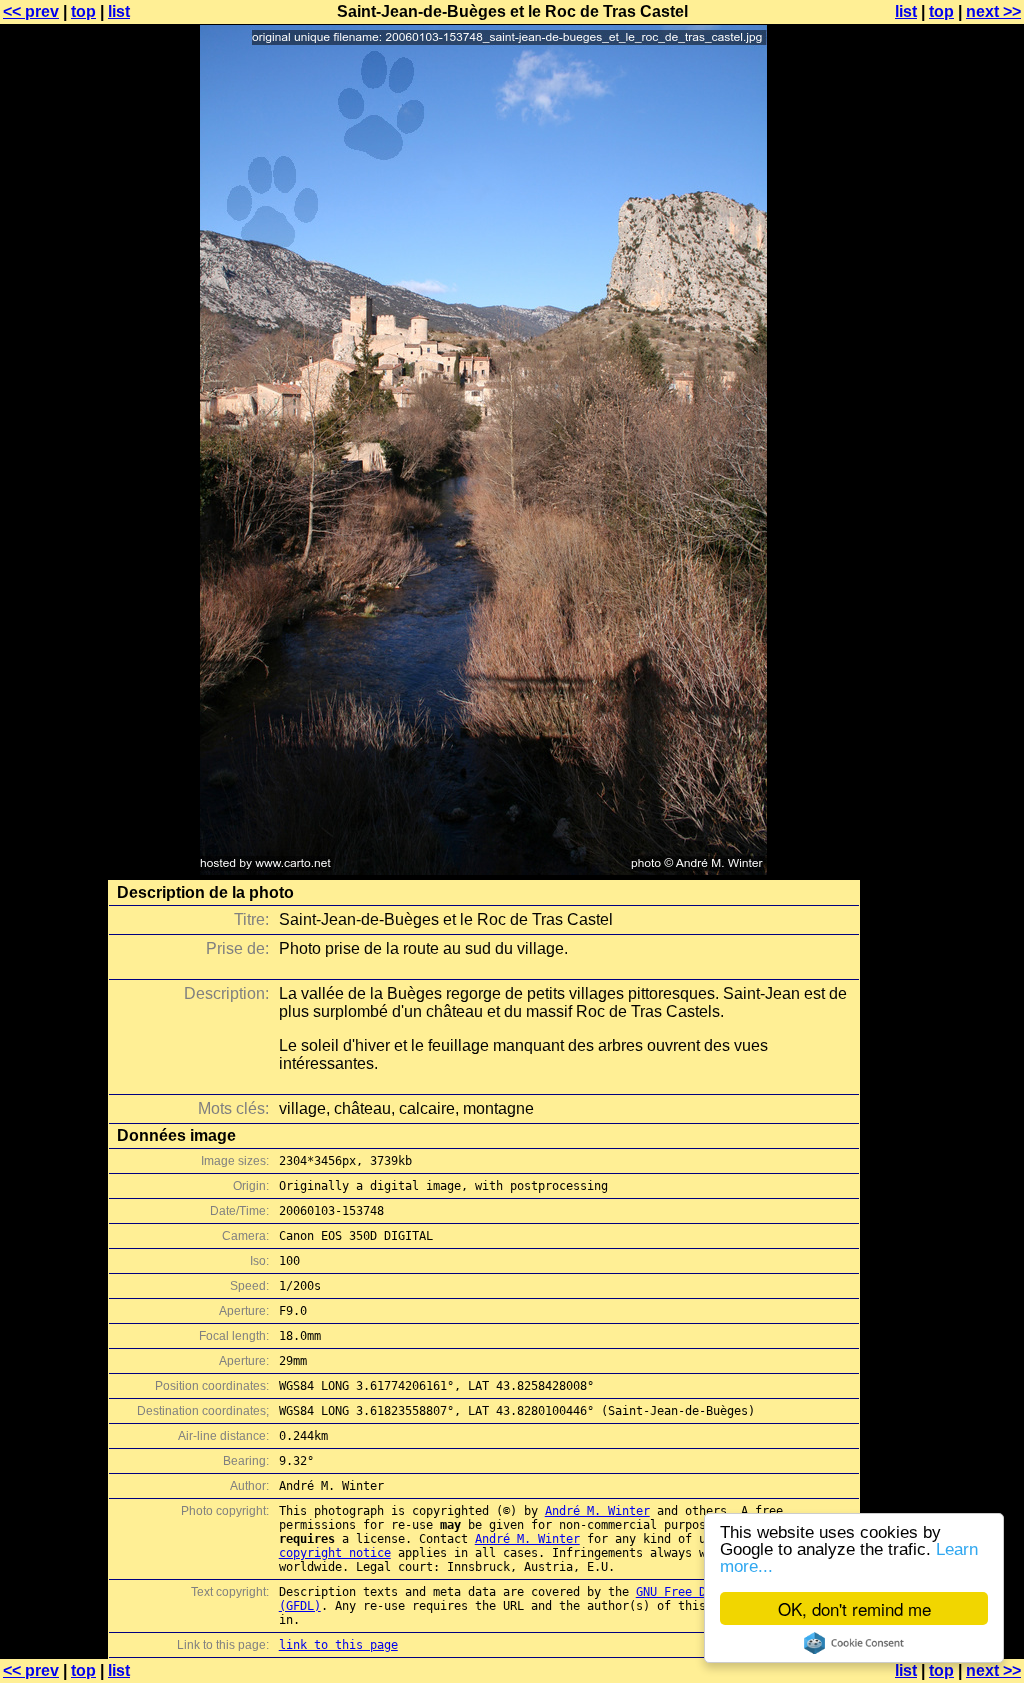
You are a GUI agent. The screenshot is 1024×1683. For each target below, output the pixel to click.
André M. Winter (597, 1511)
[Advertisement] (943, 495)
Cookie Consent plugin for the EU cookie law (854, 1643)
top (83, 11)
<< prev (31, 11)
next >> (993, 11)
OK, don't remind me (854, 1608)
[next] (483, 869)
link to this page (338, 1645)
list (119, 11)
